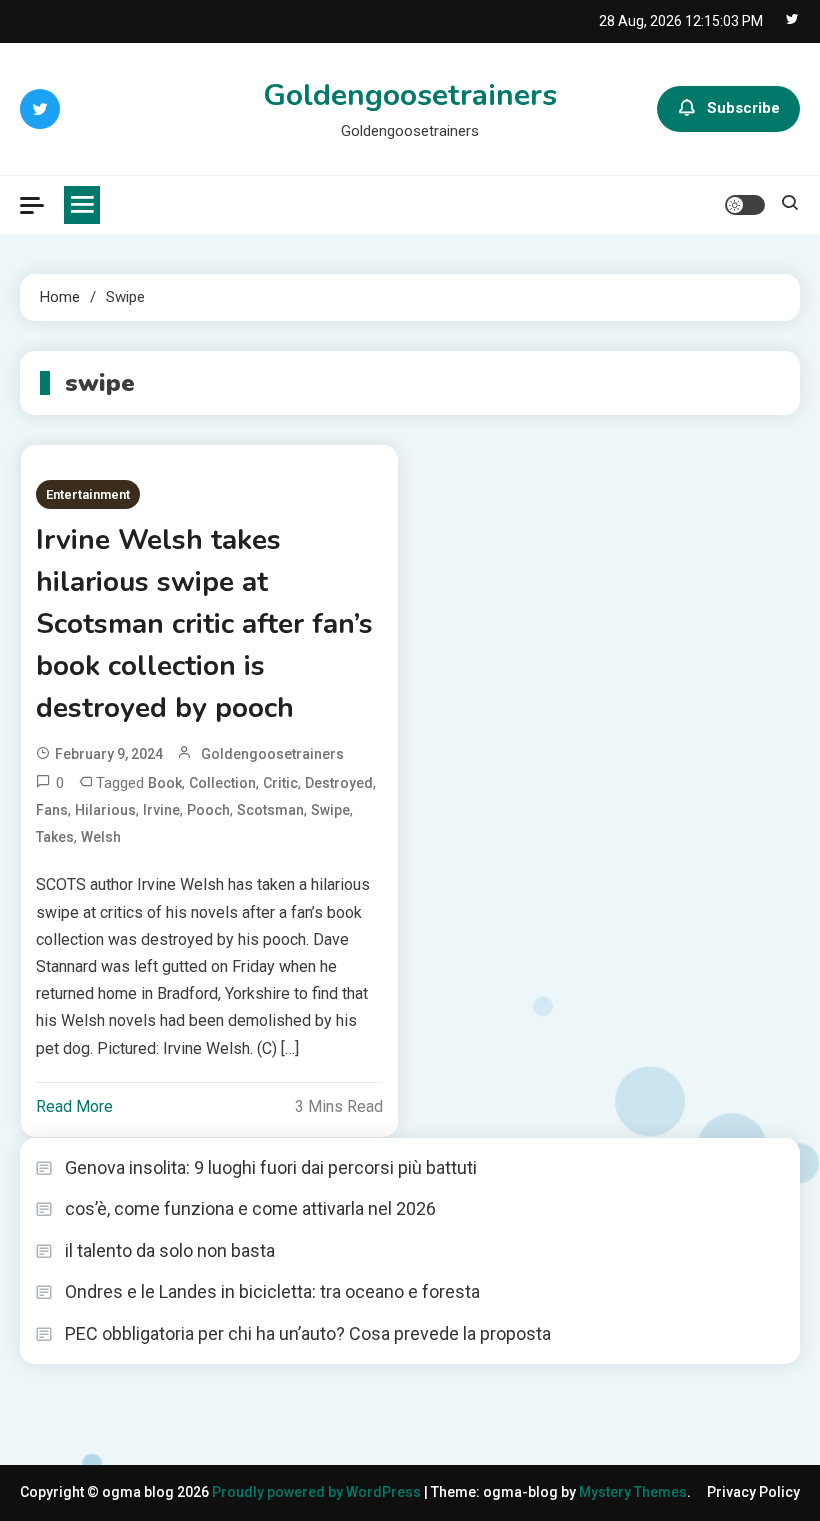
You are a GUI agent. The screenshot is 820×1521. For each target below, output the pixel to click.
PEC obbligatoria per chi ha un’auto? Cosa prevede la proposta (308, 1333)
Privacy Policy (753, 1492)
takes (55, 837)
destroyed (339, 783)
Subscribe (743, 108)
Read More (74, 1106)
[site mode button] (745, 205)
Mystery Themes (633, 1492)
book (165, 783)
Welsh (101, 837)
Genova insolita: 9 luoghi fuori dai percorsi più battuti (271, 1167)
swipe (330, 810)
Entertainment (88, 494)
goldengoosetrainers (272, 754)
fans (52, 810)
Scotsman (270, 810)
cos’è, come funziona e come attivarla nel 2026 (250, 1208)
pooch (208, 810)
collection (222, 783)
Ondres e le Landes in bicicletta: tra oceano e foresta (272, 1291)
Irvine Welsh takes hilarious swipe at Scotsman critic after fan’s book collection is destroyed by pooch (204, 624)
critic (280, 783)
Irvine (161, 810)
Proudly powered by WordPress (318, 1492)
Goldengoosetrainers (410, 95)
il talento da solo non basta (170, 1250)
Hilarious (105, 810)
